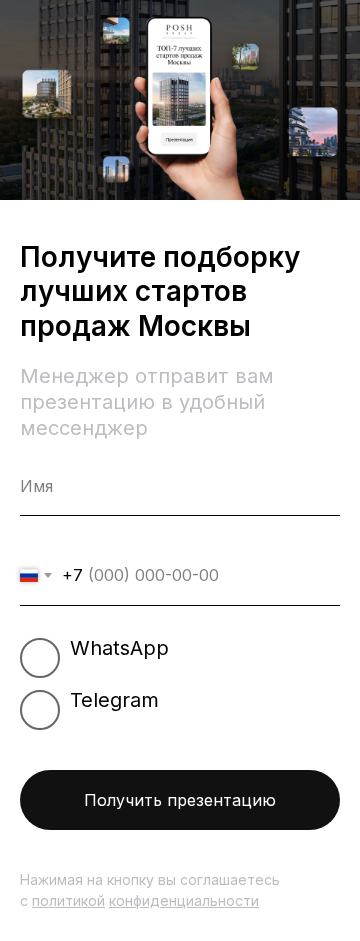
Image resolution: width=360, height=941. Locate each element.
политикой (68, 900)
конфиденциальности (184, 900)
